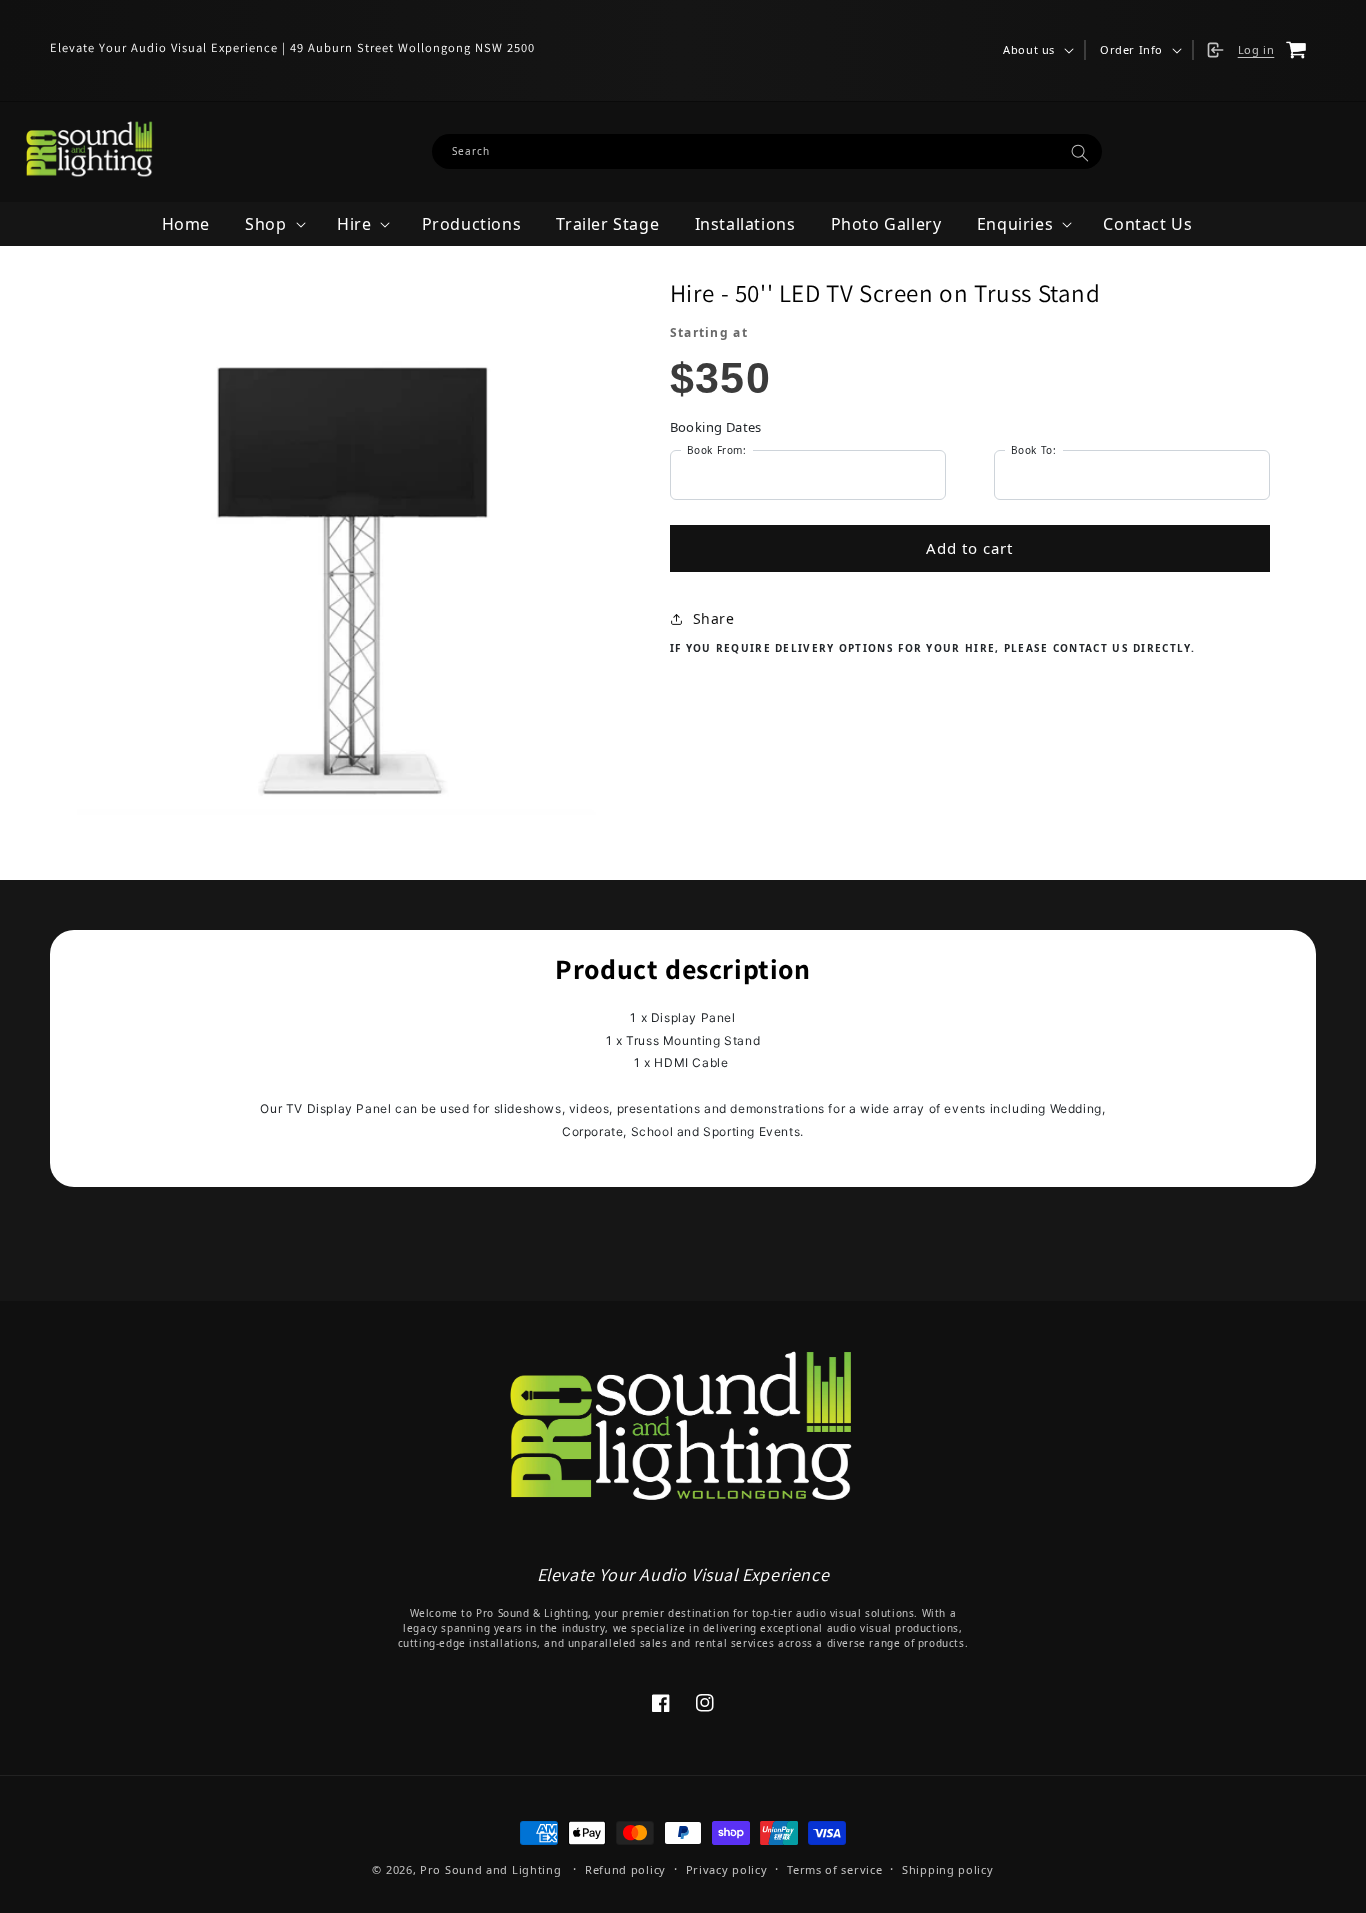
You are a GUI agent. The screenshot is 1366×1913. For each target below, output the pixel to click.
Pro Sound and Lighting (490, 1869)
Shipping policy (948, 1869)
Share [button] (714, 618)
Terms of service (834, 1869)
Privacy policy (727, 1869)
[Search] (1080, 152)
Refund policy (625, 1869)
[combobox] (767, 151)
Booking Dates (716, 427)
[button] (1036, 50)
